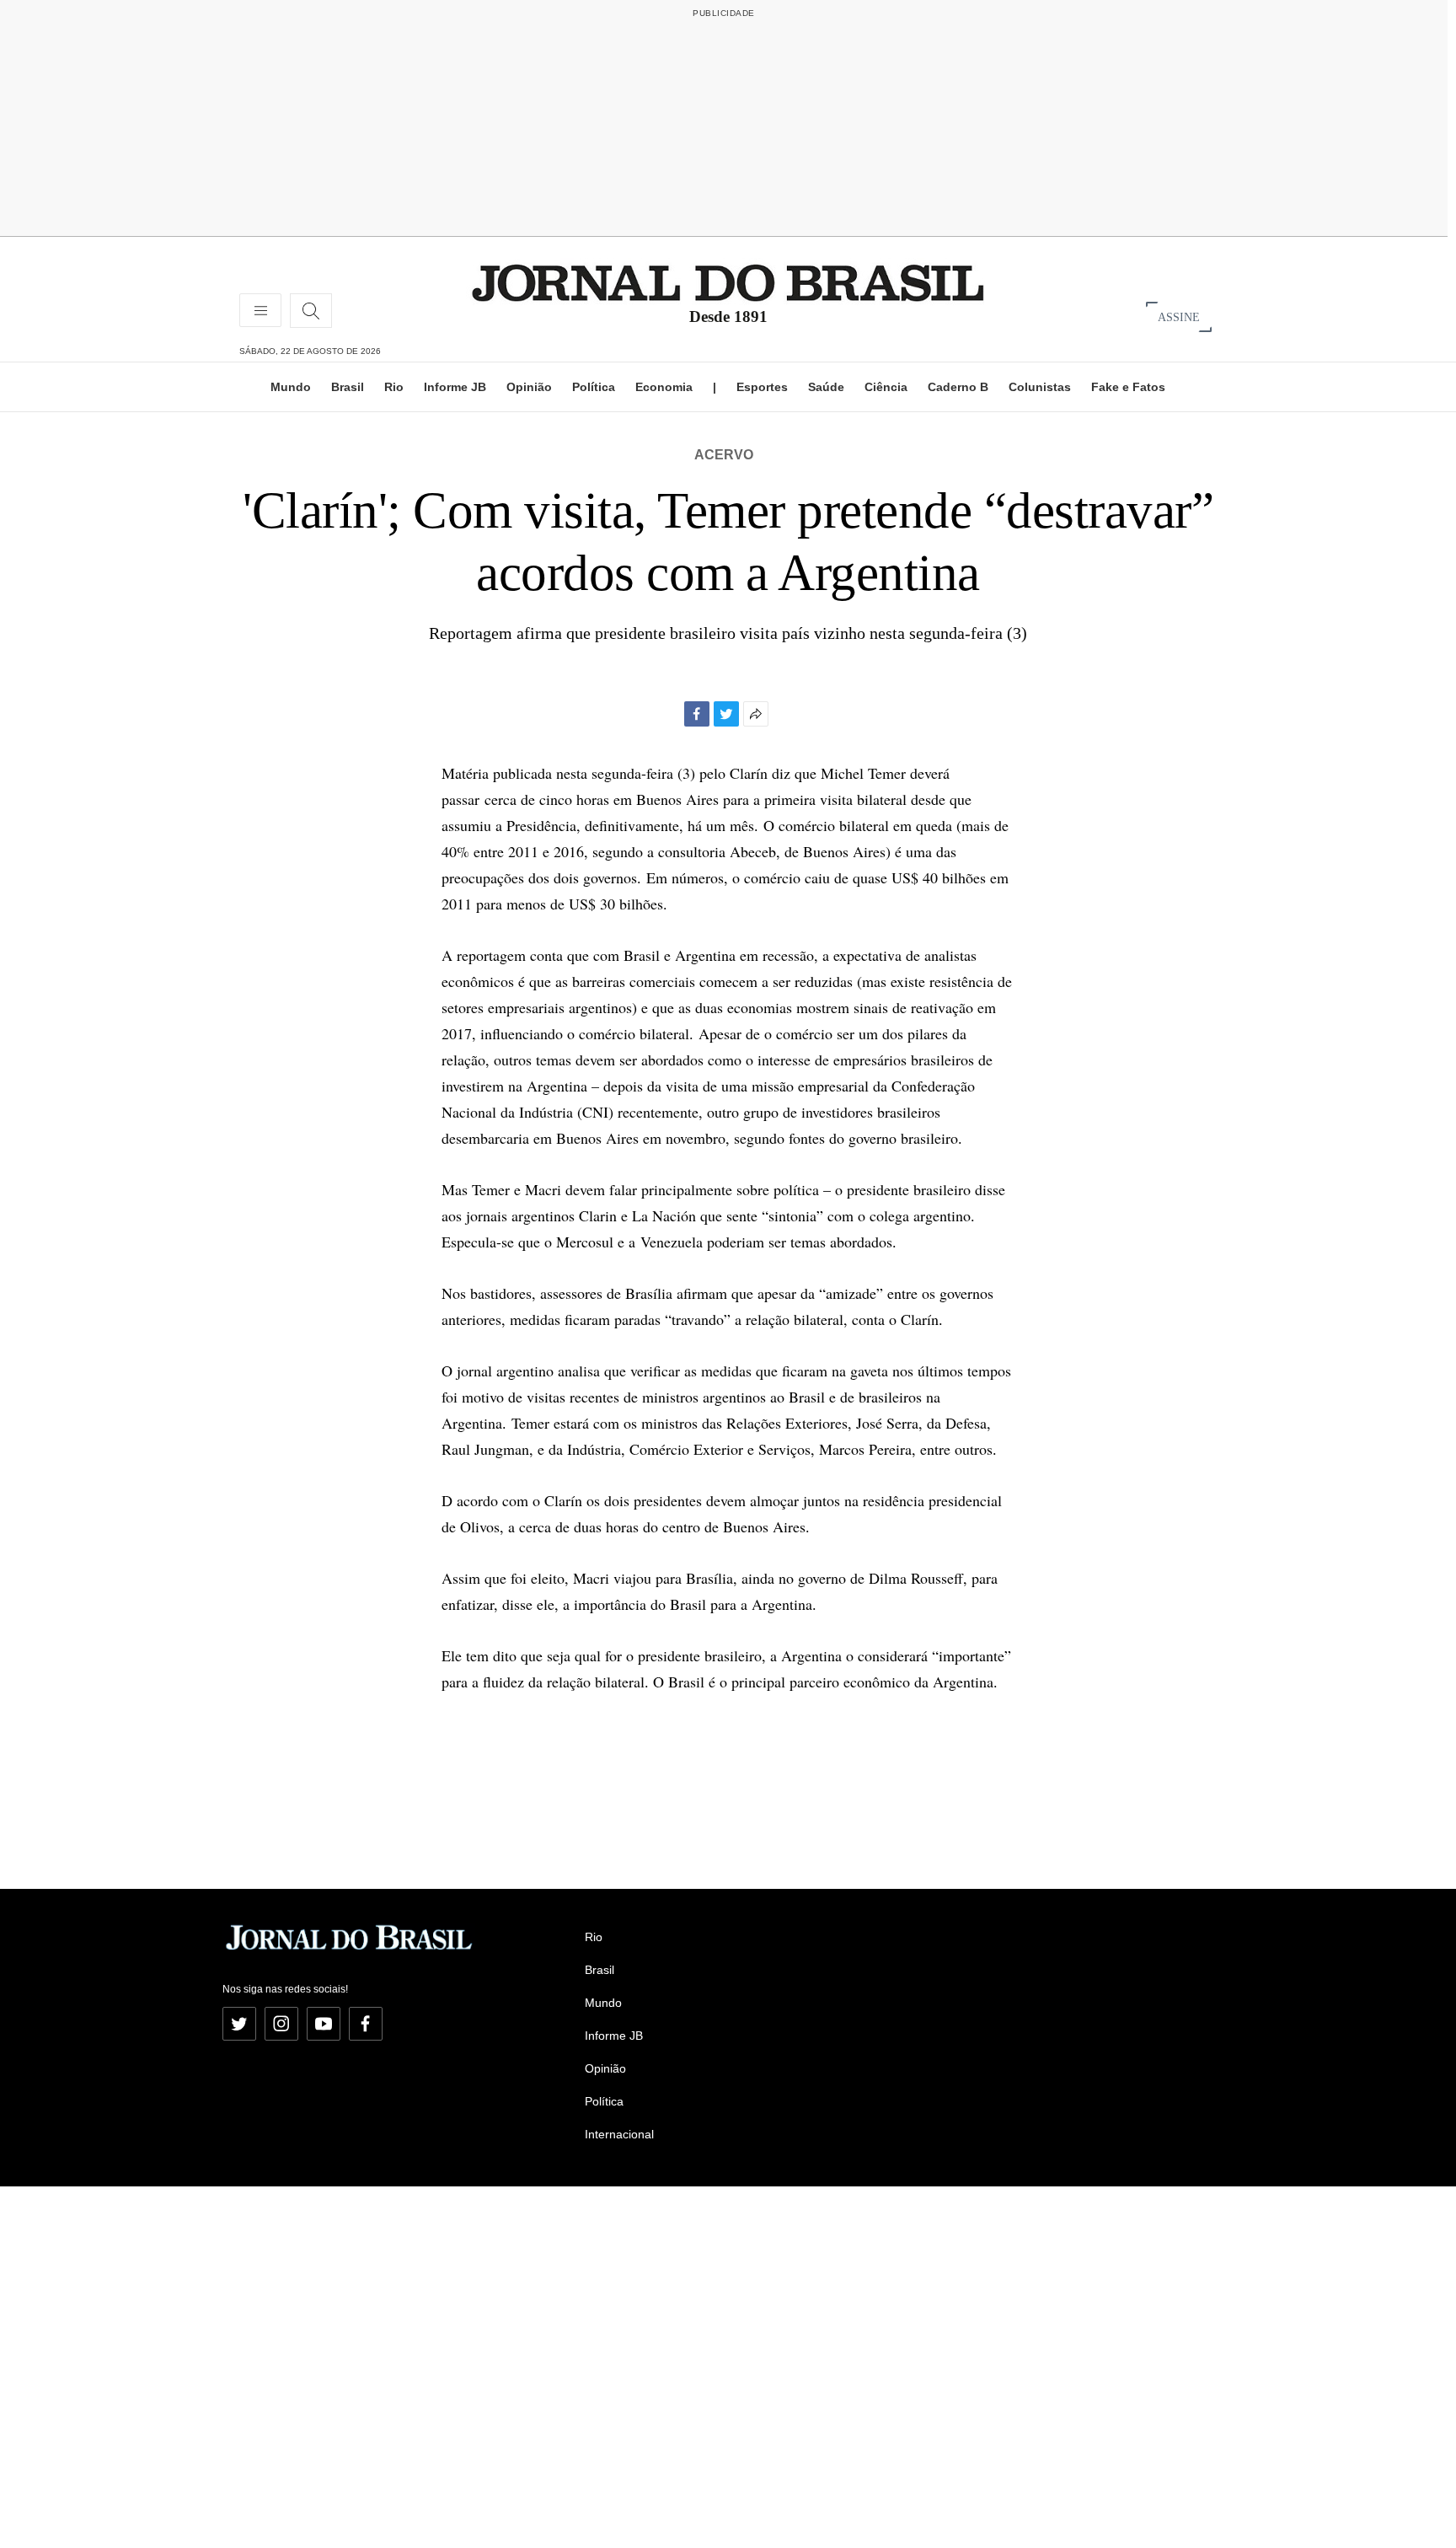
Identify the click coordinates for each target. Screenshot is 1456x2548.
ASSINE (1179, 316)
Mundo (291, 387)
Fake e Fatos (1128, 387)
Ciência (886, 387)
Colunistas (1040, 387)
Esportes (762, 387)
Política (594, 387)
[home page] (728, 282)
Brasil (348, 387)
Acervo (724, 455)
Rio (394, 387)
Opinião (529, 387)
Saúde (826, 387)
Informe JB (455, 387)
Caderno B (958, 387)
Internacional (619, 2134)
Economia (664, 387)
